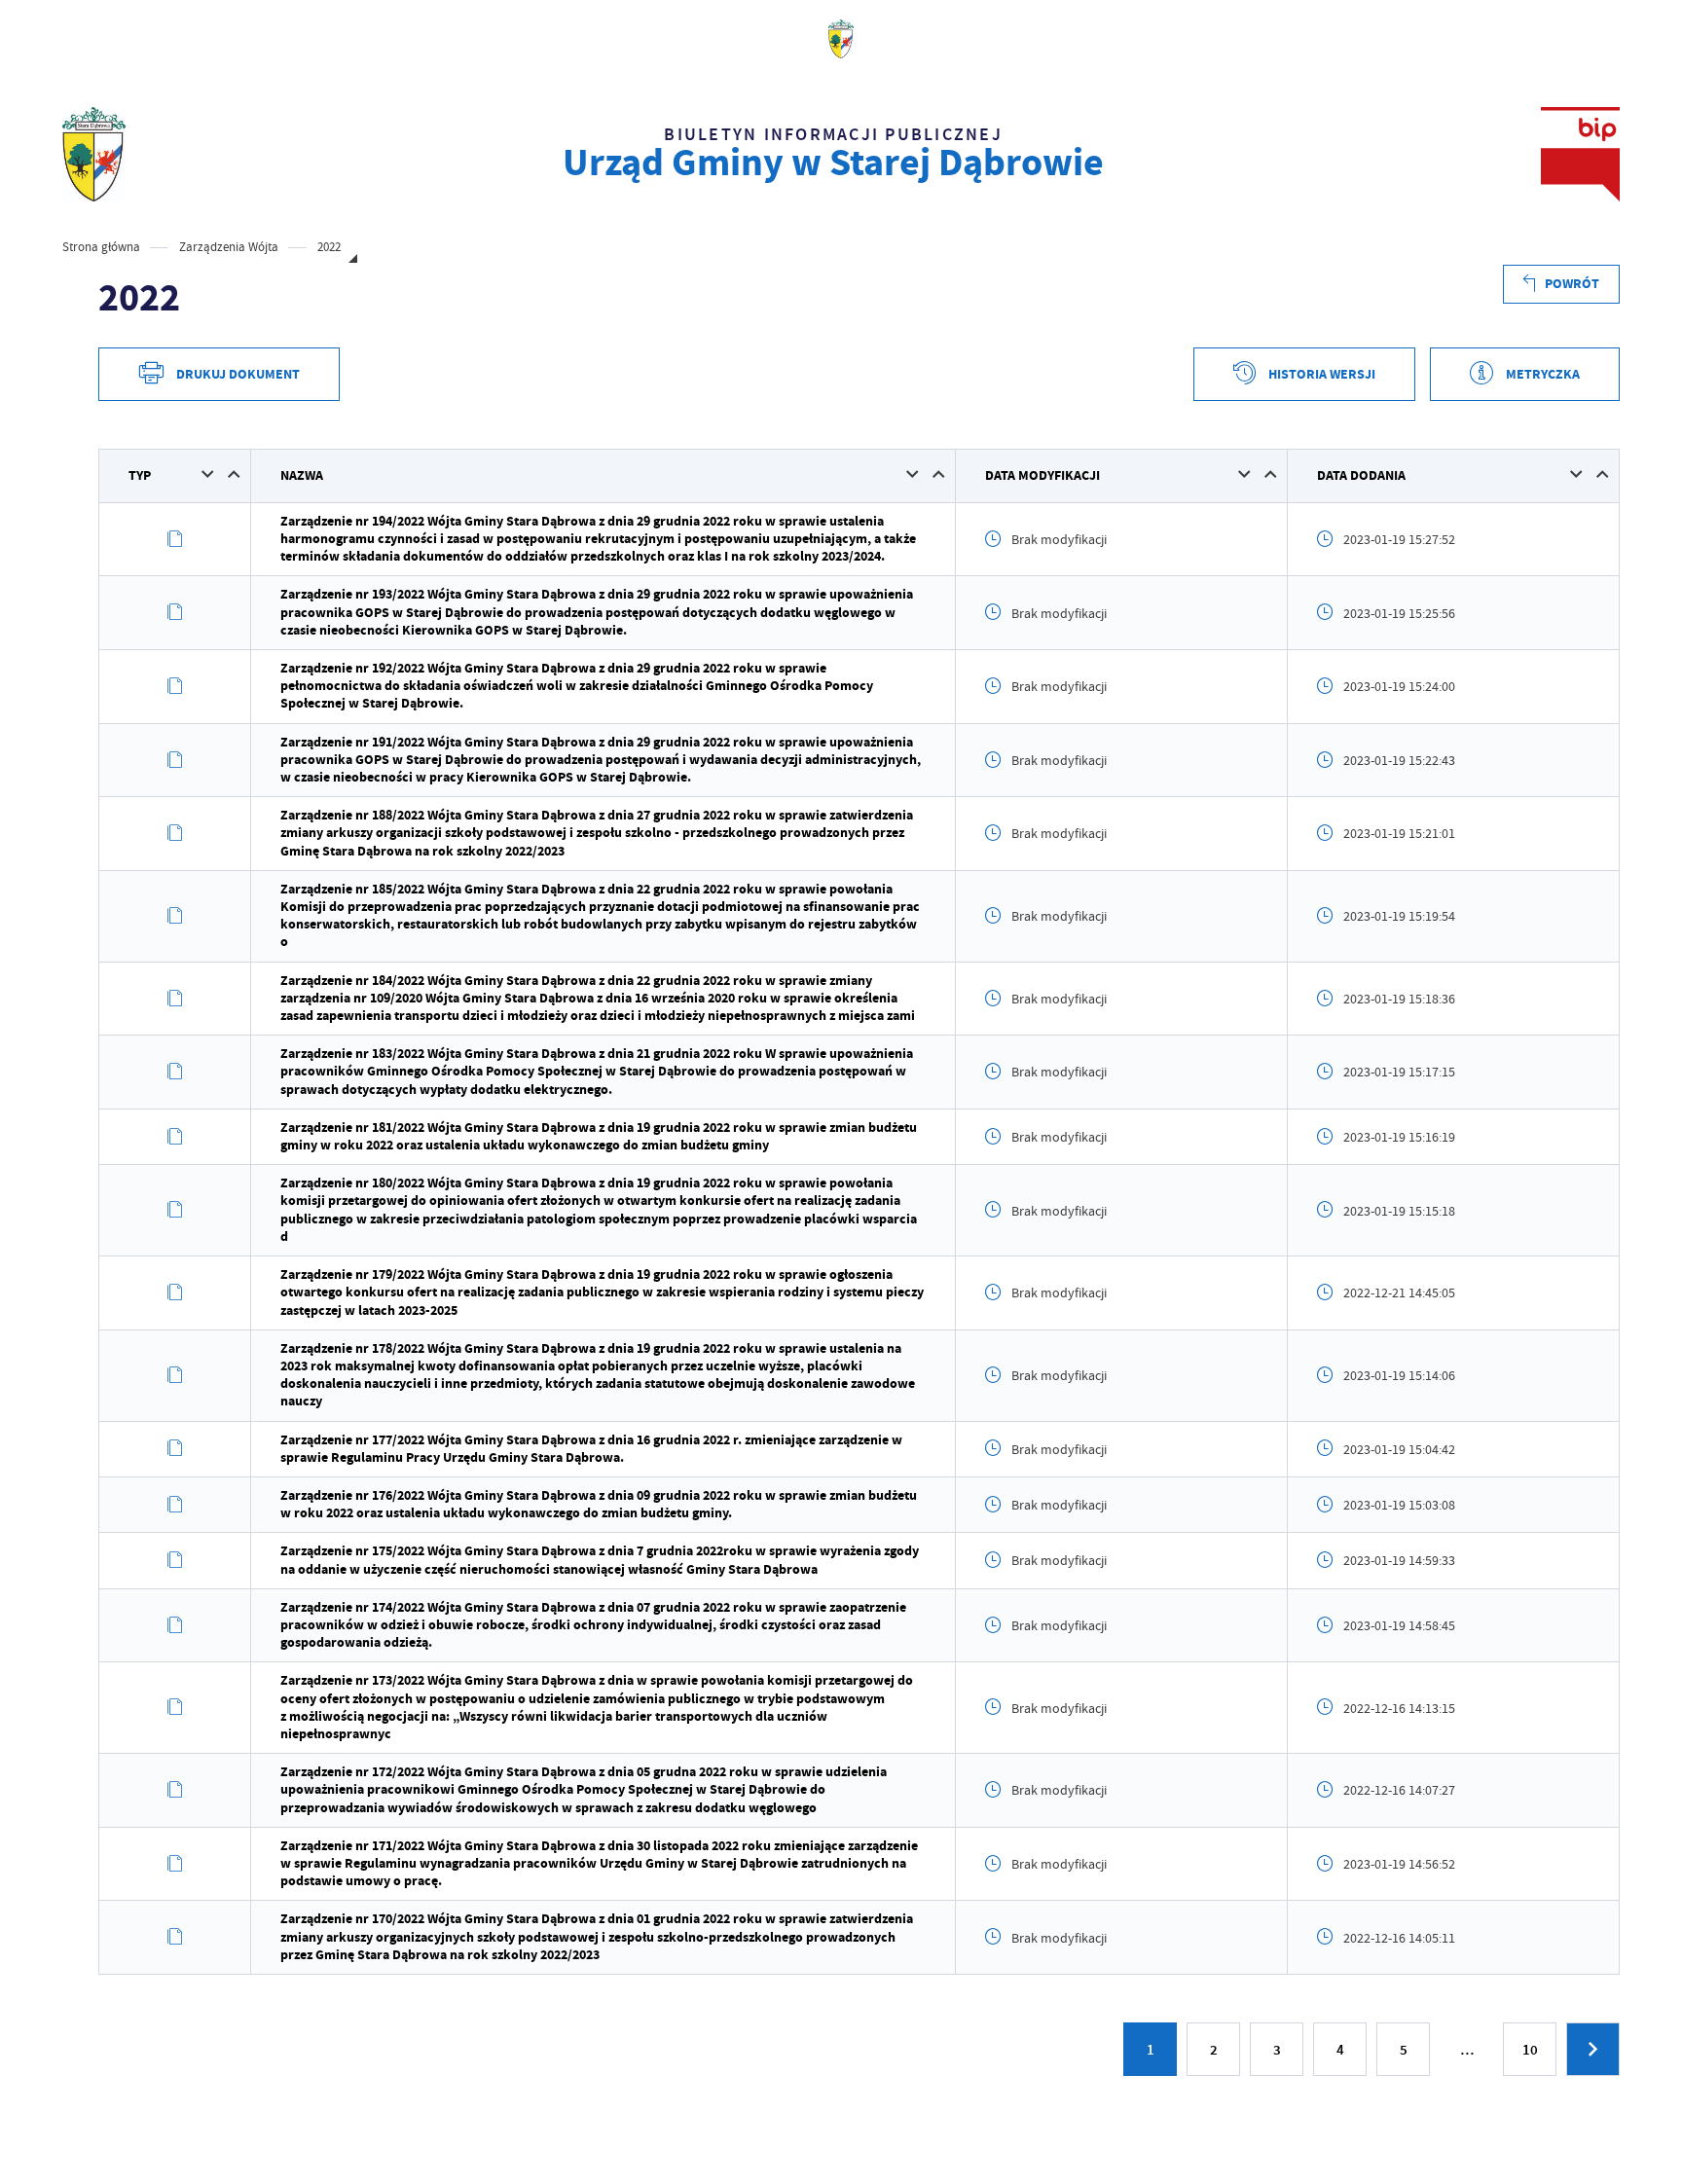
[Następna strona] (1593, 2049)
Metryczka (1543, 374)
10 (1530, 2050)
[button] (208, 474)
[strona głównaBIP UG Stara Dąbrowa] (94, 154)
